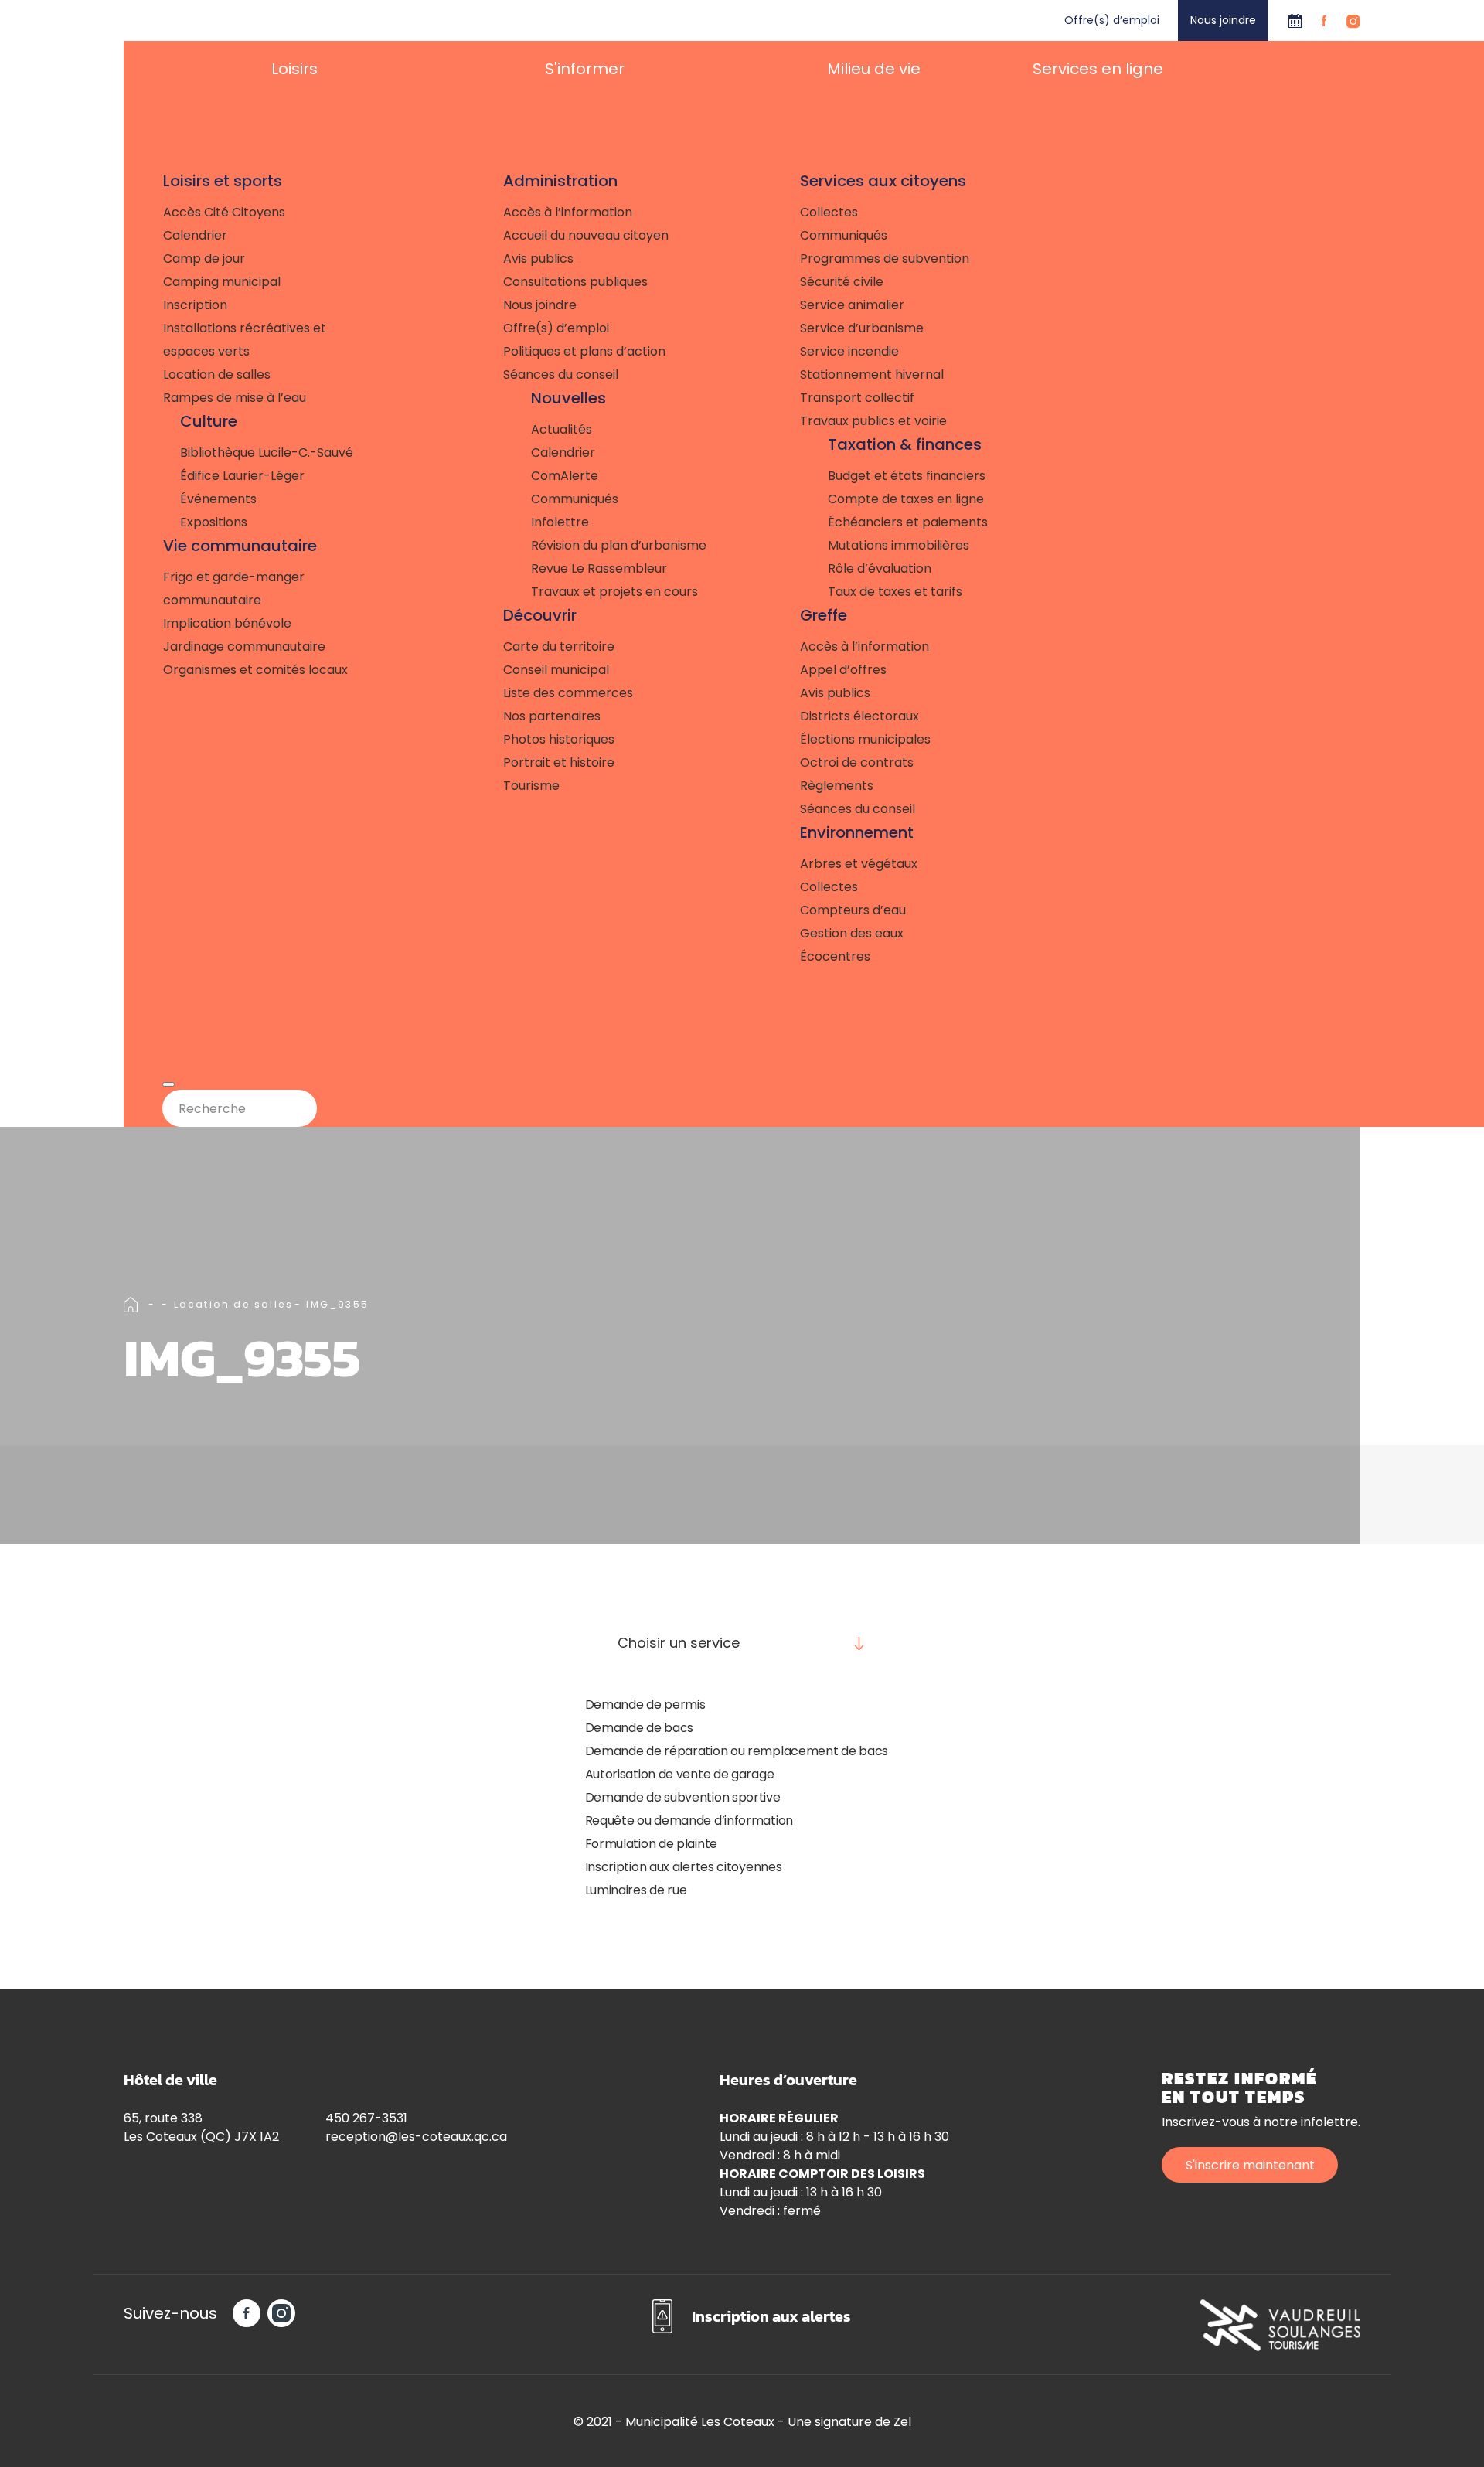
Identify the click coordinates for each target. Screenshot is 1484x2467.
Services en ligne (1098, 69)
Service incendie (849, 351)
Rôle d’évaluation (880, 568)
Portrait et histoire (559, 762)
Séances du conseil (561, 374)
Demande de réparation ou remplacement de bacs (737, 1751)
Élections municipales (865, 739)
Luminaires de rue (636, 1890)
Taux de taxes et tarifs (895, 592)
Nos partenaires (552, 716)
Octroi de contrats (857, 762)
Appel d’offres (843, 670)
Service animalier (852, 305)
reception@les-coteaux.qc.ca (416, 2137)
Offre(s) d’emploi (1112, 20)
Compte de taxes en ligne (906, 499)
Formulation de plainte (651, 1844)
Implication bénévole (227, 623)
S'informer (585, 69)
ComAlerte (565, 476)
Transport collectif (857, 398)
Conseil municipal (556, 670)
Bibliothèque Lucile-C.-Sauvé (267, 453)
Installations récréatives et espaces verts (245, 340)
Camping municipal (222, 282)
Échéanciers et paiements (908, 522)
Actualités (562, 429)
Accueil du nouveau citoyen (586, 235)
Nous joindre (1223, 20)
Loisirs (294, 69)
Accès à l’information (568, 212)
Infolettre (560, 522)
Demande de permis (645, 1705)
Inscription (195, 305)
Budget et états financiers (907, 476)
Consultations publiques (575, 282)
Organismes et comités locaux (255, 670)
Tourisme (531, 786)
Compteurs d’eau (853, 910)
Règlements (837, 786)
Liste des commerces (568, 693)
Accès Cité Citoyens (224, 212)
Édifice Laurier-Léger (242, 476)
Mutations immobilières (899, 545)
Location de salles (217, 374)
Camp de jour (204, 259)
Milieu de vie (874, 69)
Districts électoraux (859, 716)
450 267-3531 (366, 2118)
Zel (902, 2422)
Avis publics (538, 259)
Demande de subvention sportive (683, 1797)
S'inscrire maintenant (1250, 2165)
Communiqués (575, 499)
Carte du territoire (559, 647)
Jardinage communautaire (244, 647)
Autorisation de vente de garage (680, 1774)
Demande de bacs (640, 1728)
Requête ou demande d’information (689, 1820)
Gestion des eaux (852, 933)
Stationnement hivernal (872, 374)
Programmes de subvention (885, 259)
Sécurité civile (842, 282)
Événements (218, 499)
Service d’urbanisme (862, 328)
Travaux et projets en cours (614, 592)
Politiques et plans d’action (584, 351)
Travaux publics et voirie (873, 421)
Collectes (829, 212)
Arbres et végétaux (859, 864)
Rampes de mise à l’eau (235, 398)
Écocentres (835, 956)
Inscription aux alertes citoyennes (684, 1867)
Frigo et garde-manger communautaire (234, 589)
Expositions (214, 522)
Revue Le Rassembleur (599, 568)
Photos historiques (559, 739)
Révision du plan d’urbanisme (619, 545)
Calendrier (1295, 20)
